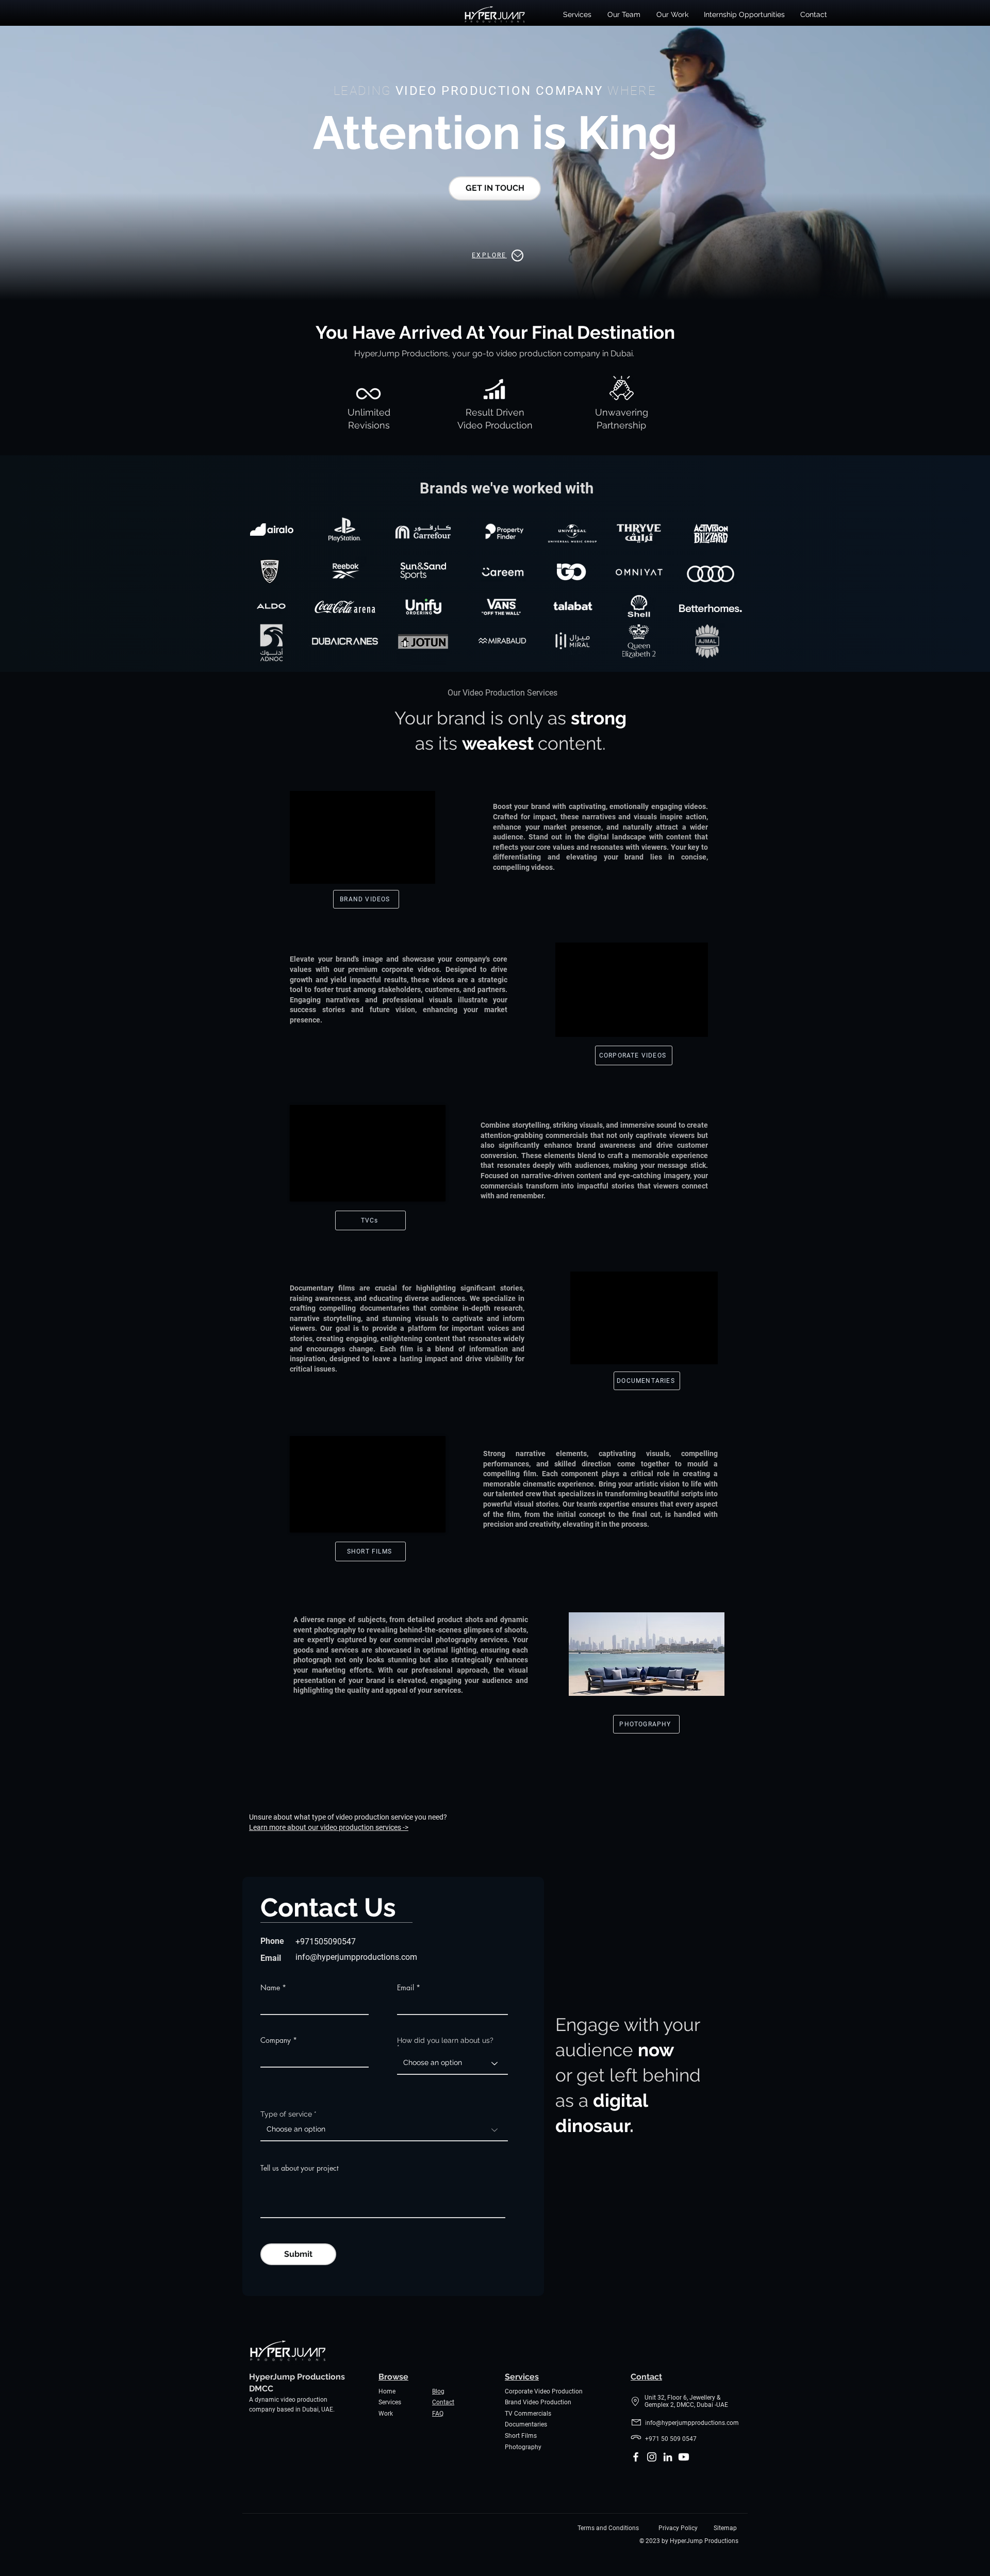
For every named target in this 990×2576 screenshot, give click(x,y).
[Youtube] (684, 2457)
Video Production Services (510, 693)
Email (406, 1988)
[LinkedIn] (668, 2457)
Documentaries (526, 2424)
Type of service (286, 2114)
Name (270, 1988)
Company (276, 2040)
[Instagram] (652, 2457)
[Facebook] (636, 2457)
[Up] (517, 255)
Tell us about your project (299, 2168)
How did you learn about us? (445, 2041)
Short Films (521, 2436)
